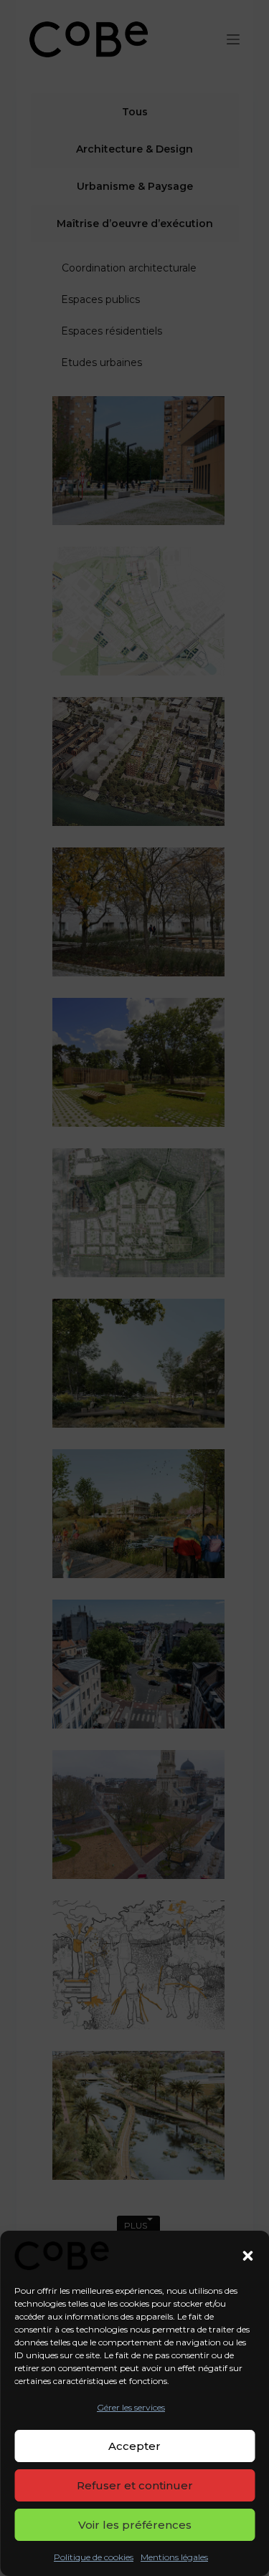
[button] (247, 2256)
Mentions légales (174, 2557)
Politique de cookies (94, 2557)
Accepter (134, 2446)
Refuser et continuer (135, 2485)
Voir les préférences (135, 2525)
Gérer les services (131, 2407)
